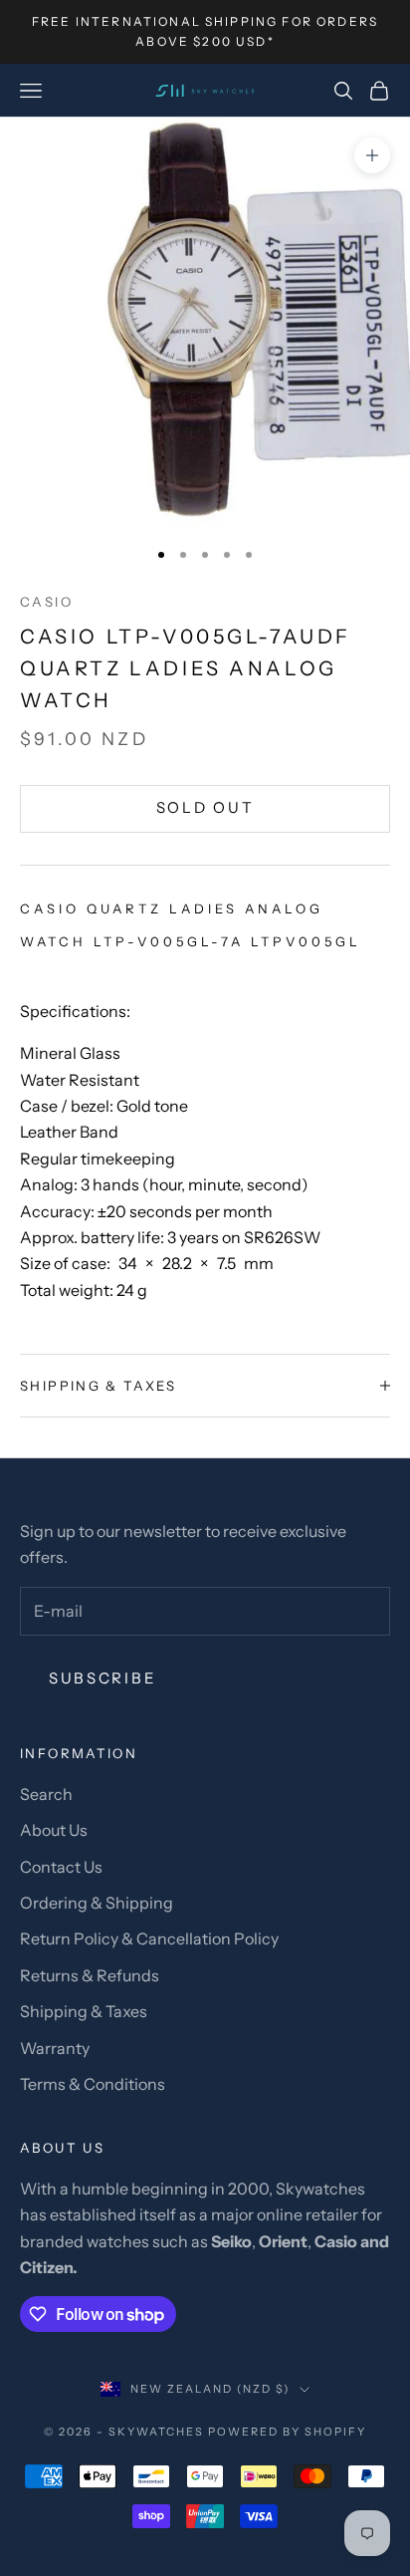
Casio (46, 602)
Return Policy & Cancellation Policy (149, 1938)
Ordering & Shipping (97, 1903)
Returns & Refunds (90, 1975)
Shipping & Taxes (84, 2011)
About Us (54, 1830)
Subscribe (102, 1678)
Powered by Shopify (287, 2432)
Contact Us (61, 1867)
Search (46, 1794)
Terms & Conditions (93, 2084)
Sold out (205, 807)
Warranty (55, 2048)
